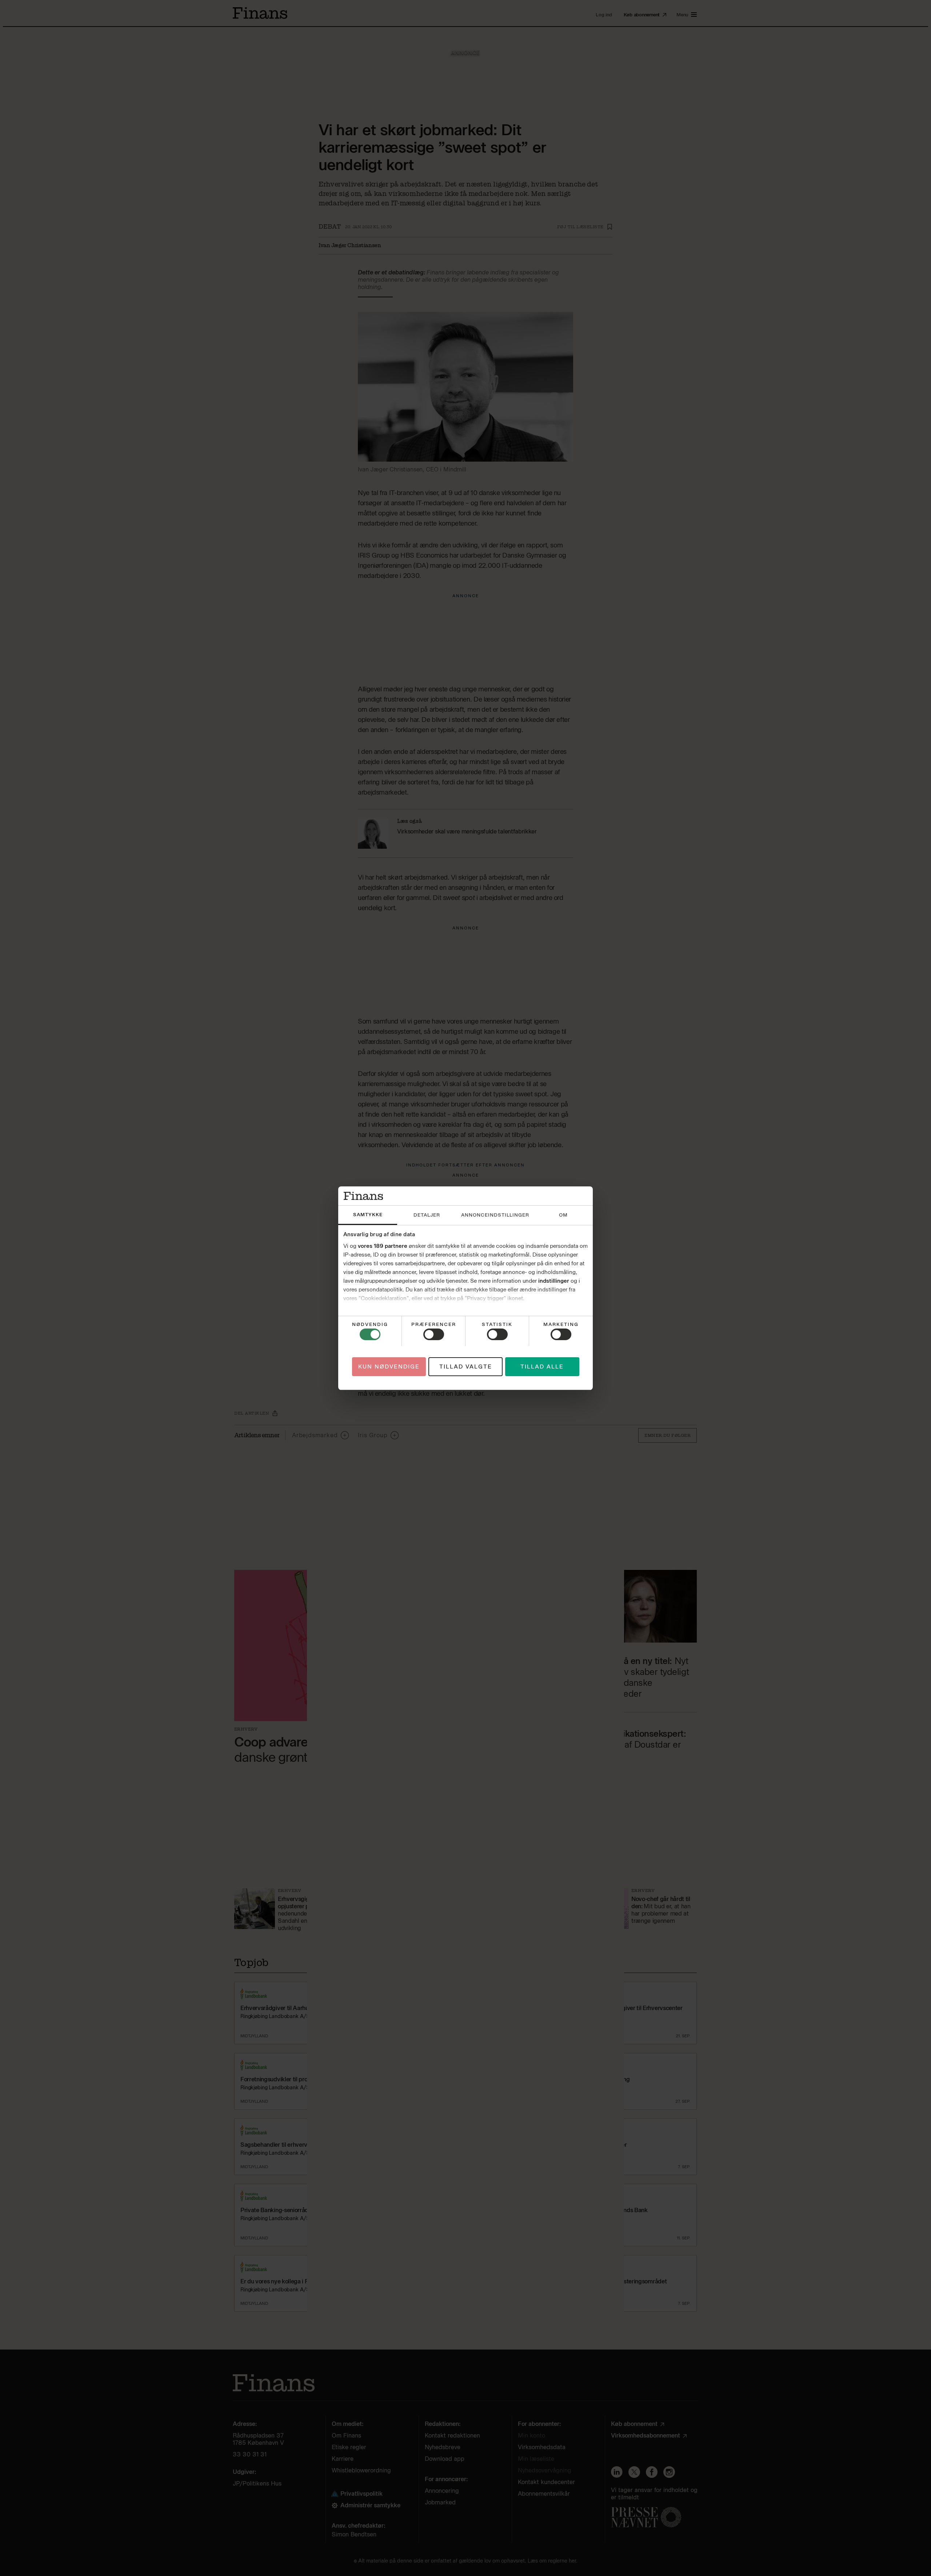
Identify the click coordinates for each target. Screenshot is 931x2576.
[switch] (434, 1334)
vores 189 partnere (383, 1246)
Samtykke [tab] (368, 1215)
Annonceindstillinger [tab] (495, 1215)
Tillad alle (542, 1366)
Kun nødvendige (389, 1366)
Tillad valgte (466, 1366)
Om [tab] (563, 1215)
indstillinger (554, 1281)
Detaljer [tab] (427, 1215)
